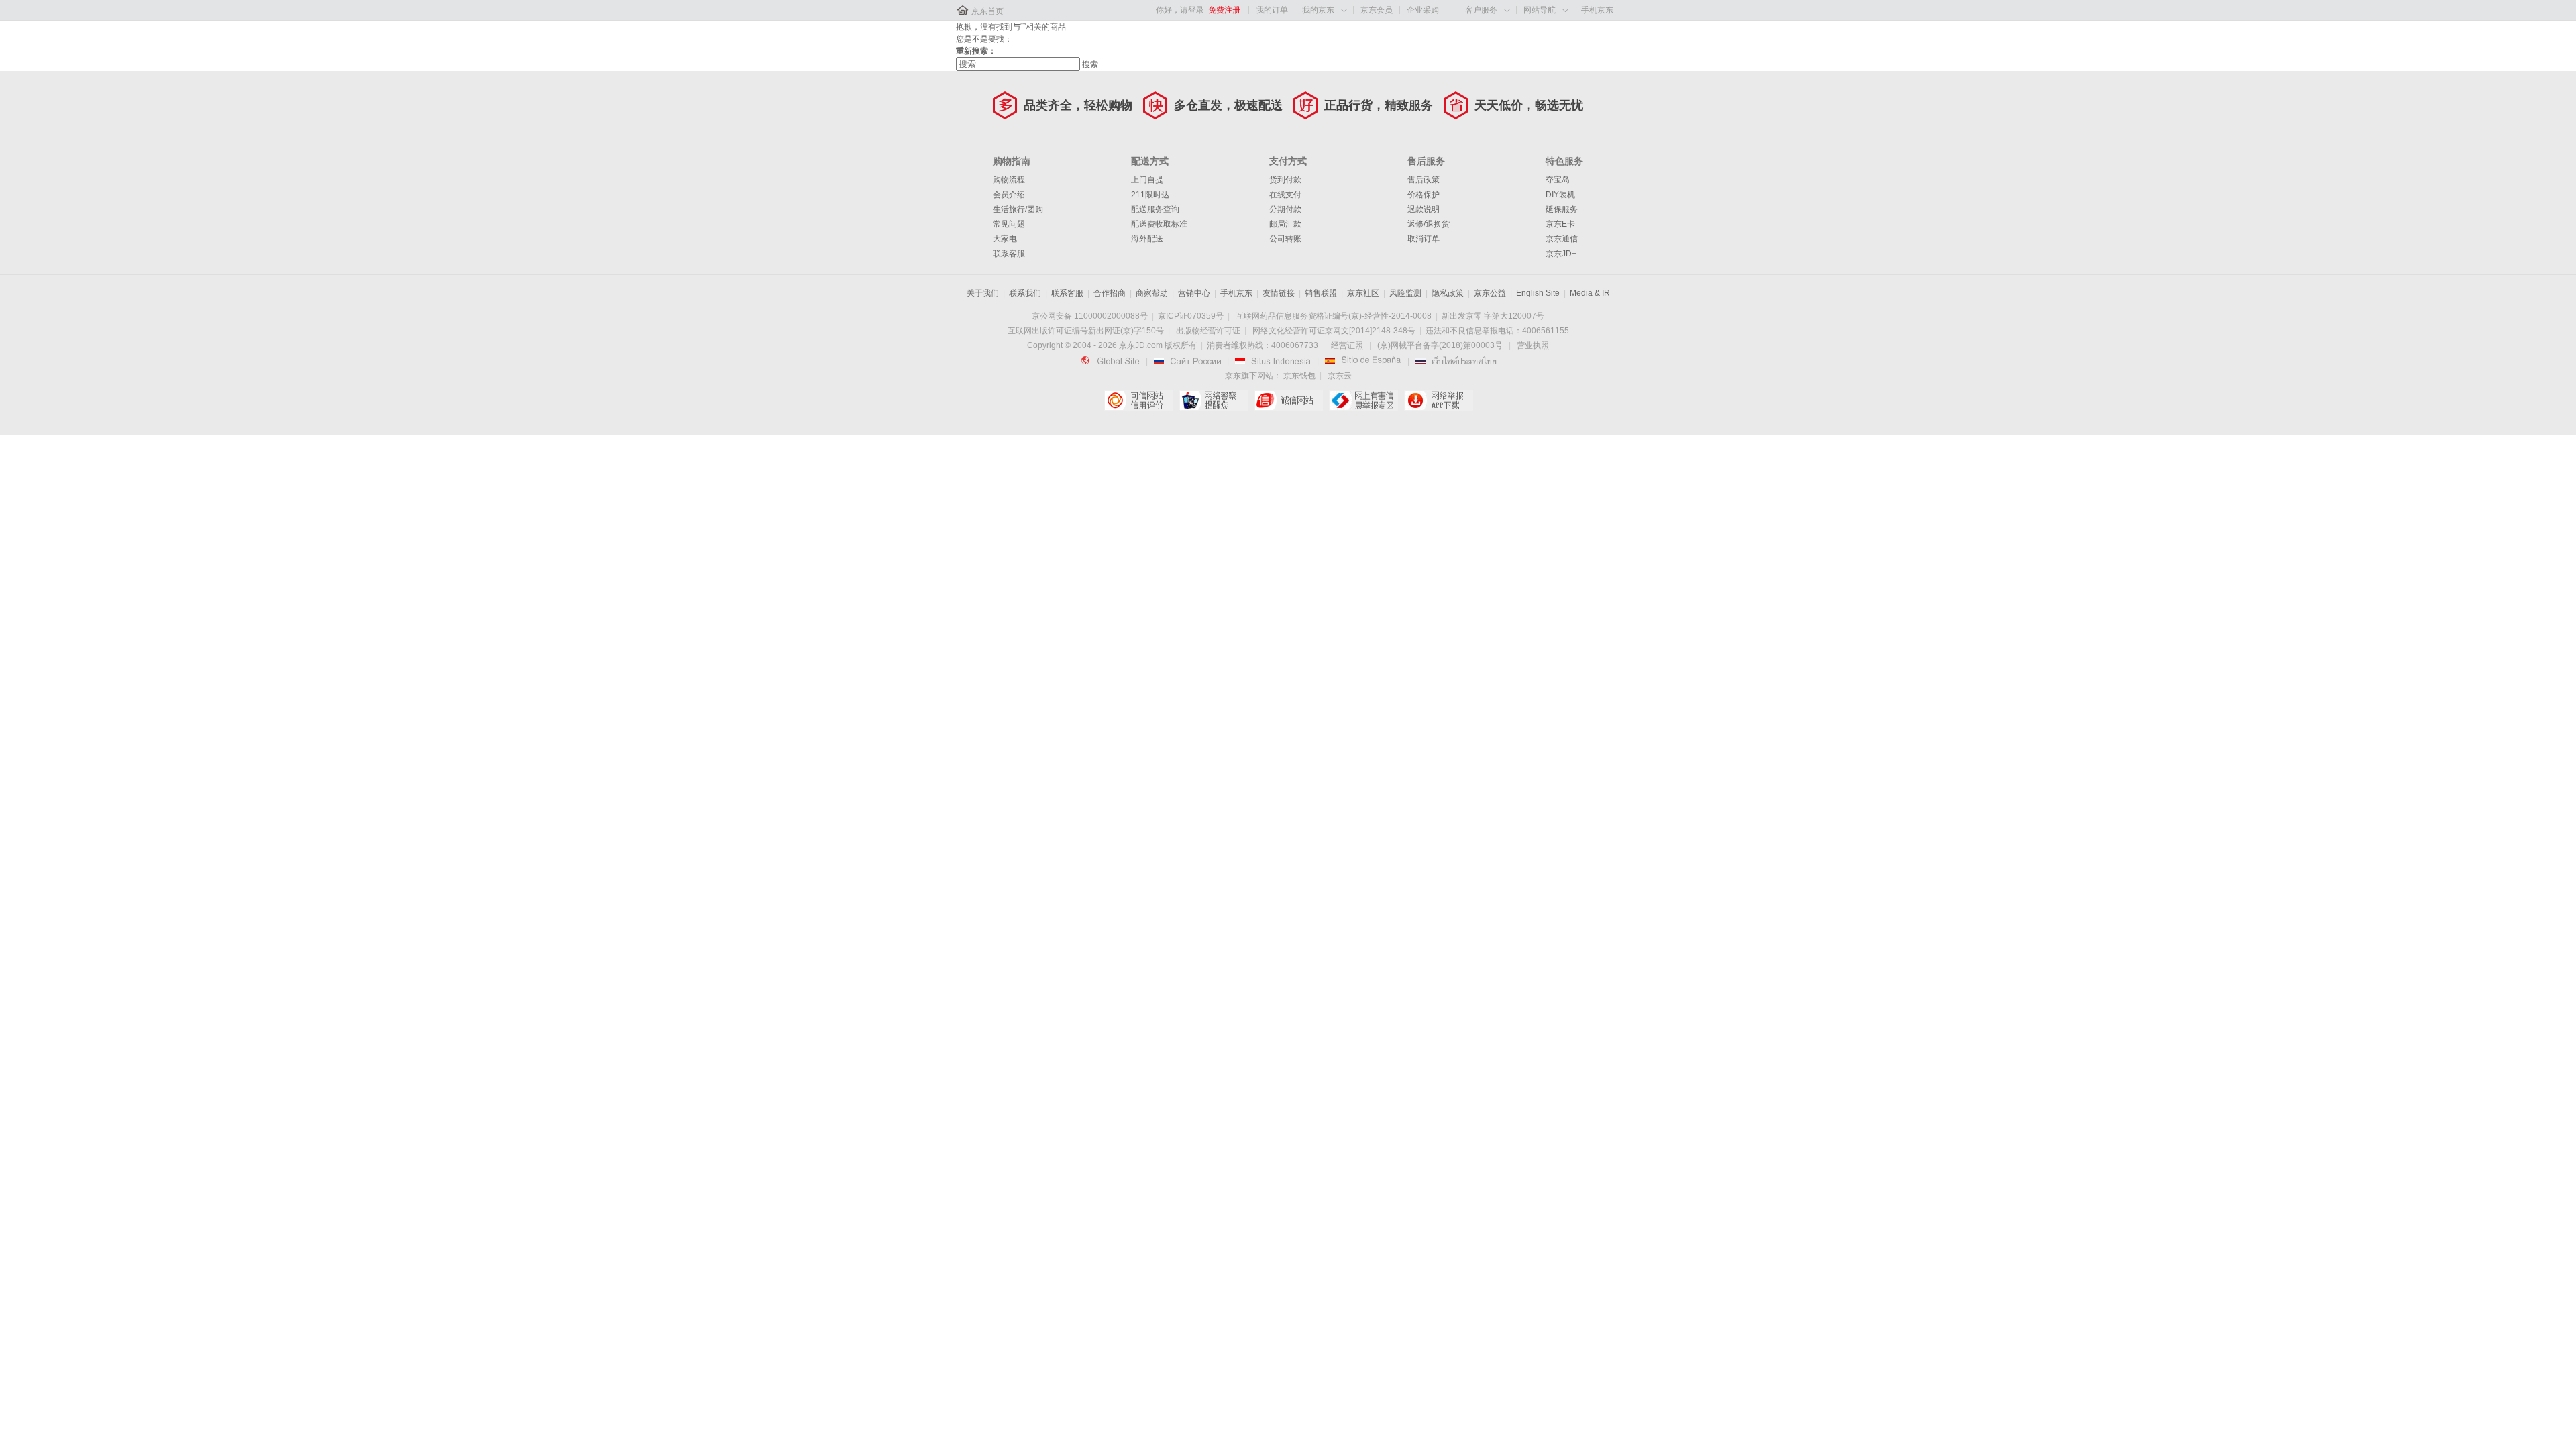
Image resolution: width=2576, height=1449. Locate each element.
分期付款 (1285, 209)
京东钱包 (1299, 376)
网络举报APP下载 (1439, 400)
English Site (1538, 293)
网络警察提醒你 (1213, 400)
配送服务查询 (1155, 209)
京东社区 (1363, 293)
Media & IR (1590, 293)
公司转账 (1285, 239)
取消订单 (1424, 239)
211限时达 (1150, 195)
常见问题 (1009, 224)
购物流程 (1009, 180)
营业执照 (1533, 345)
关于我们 (983, 293)
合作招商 (1110, 293)
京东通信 (1562, 239)
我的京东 (1318, 10)
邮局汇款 (1285, 224)
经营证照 (1347, 345)
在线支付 (1285, 195)
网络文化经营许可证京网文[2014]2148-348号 (1334, 331)
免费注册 (1224, 10)
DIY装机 (1560, 195)
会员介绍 (1009, 195)
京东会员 (1377, 10)
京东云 (1340, 376)
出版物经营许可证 (1208, 331)
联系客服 (1009, 254)
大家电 (1005, 239)
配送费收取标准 (1159, 224)
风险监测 (1405, 293)
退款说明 (1424, 209)
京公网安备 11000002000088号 (1090, 316)
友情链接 (1279, 293)
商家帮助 (1152, 293)
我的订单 (1272, 10)
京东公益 (1490, 293)
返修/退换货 (1429, 224)
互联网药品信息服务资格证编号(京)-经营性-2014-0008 (1334, 316)
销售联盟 (1321, 293)
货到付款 (1285, 180)
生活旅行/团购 (1018, 209)
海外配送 (1147, 239)
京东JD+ (1561, 254)
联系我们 (1025, 293)
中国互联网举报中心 (1363, 400)
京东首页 (987, 11)
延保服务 (1562, 209)
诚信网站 (1288, 400)
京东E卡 (1560, 224)
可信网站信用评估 (1138, 400)
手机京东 (1597, 10)
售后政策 (1424, 180)
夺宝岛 (1558, 180)
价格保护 (1424, 195)
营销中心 (1194, 293)
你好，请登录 (1180, 10)
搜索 (1090, 64)
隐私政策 (1448, 293)
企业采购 (1423, 10)
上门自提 (1147, 180)
